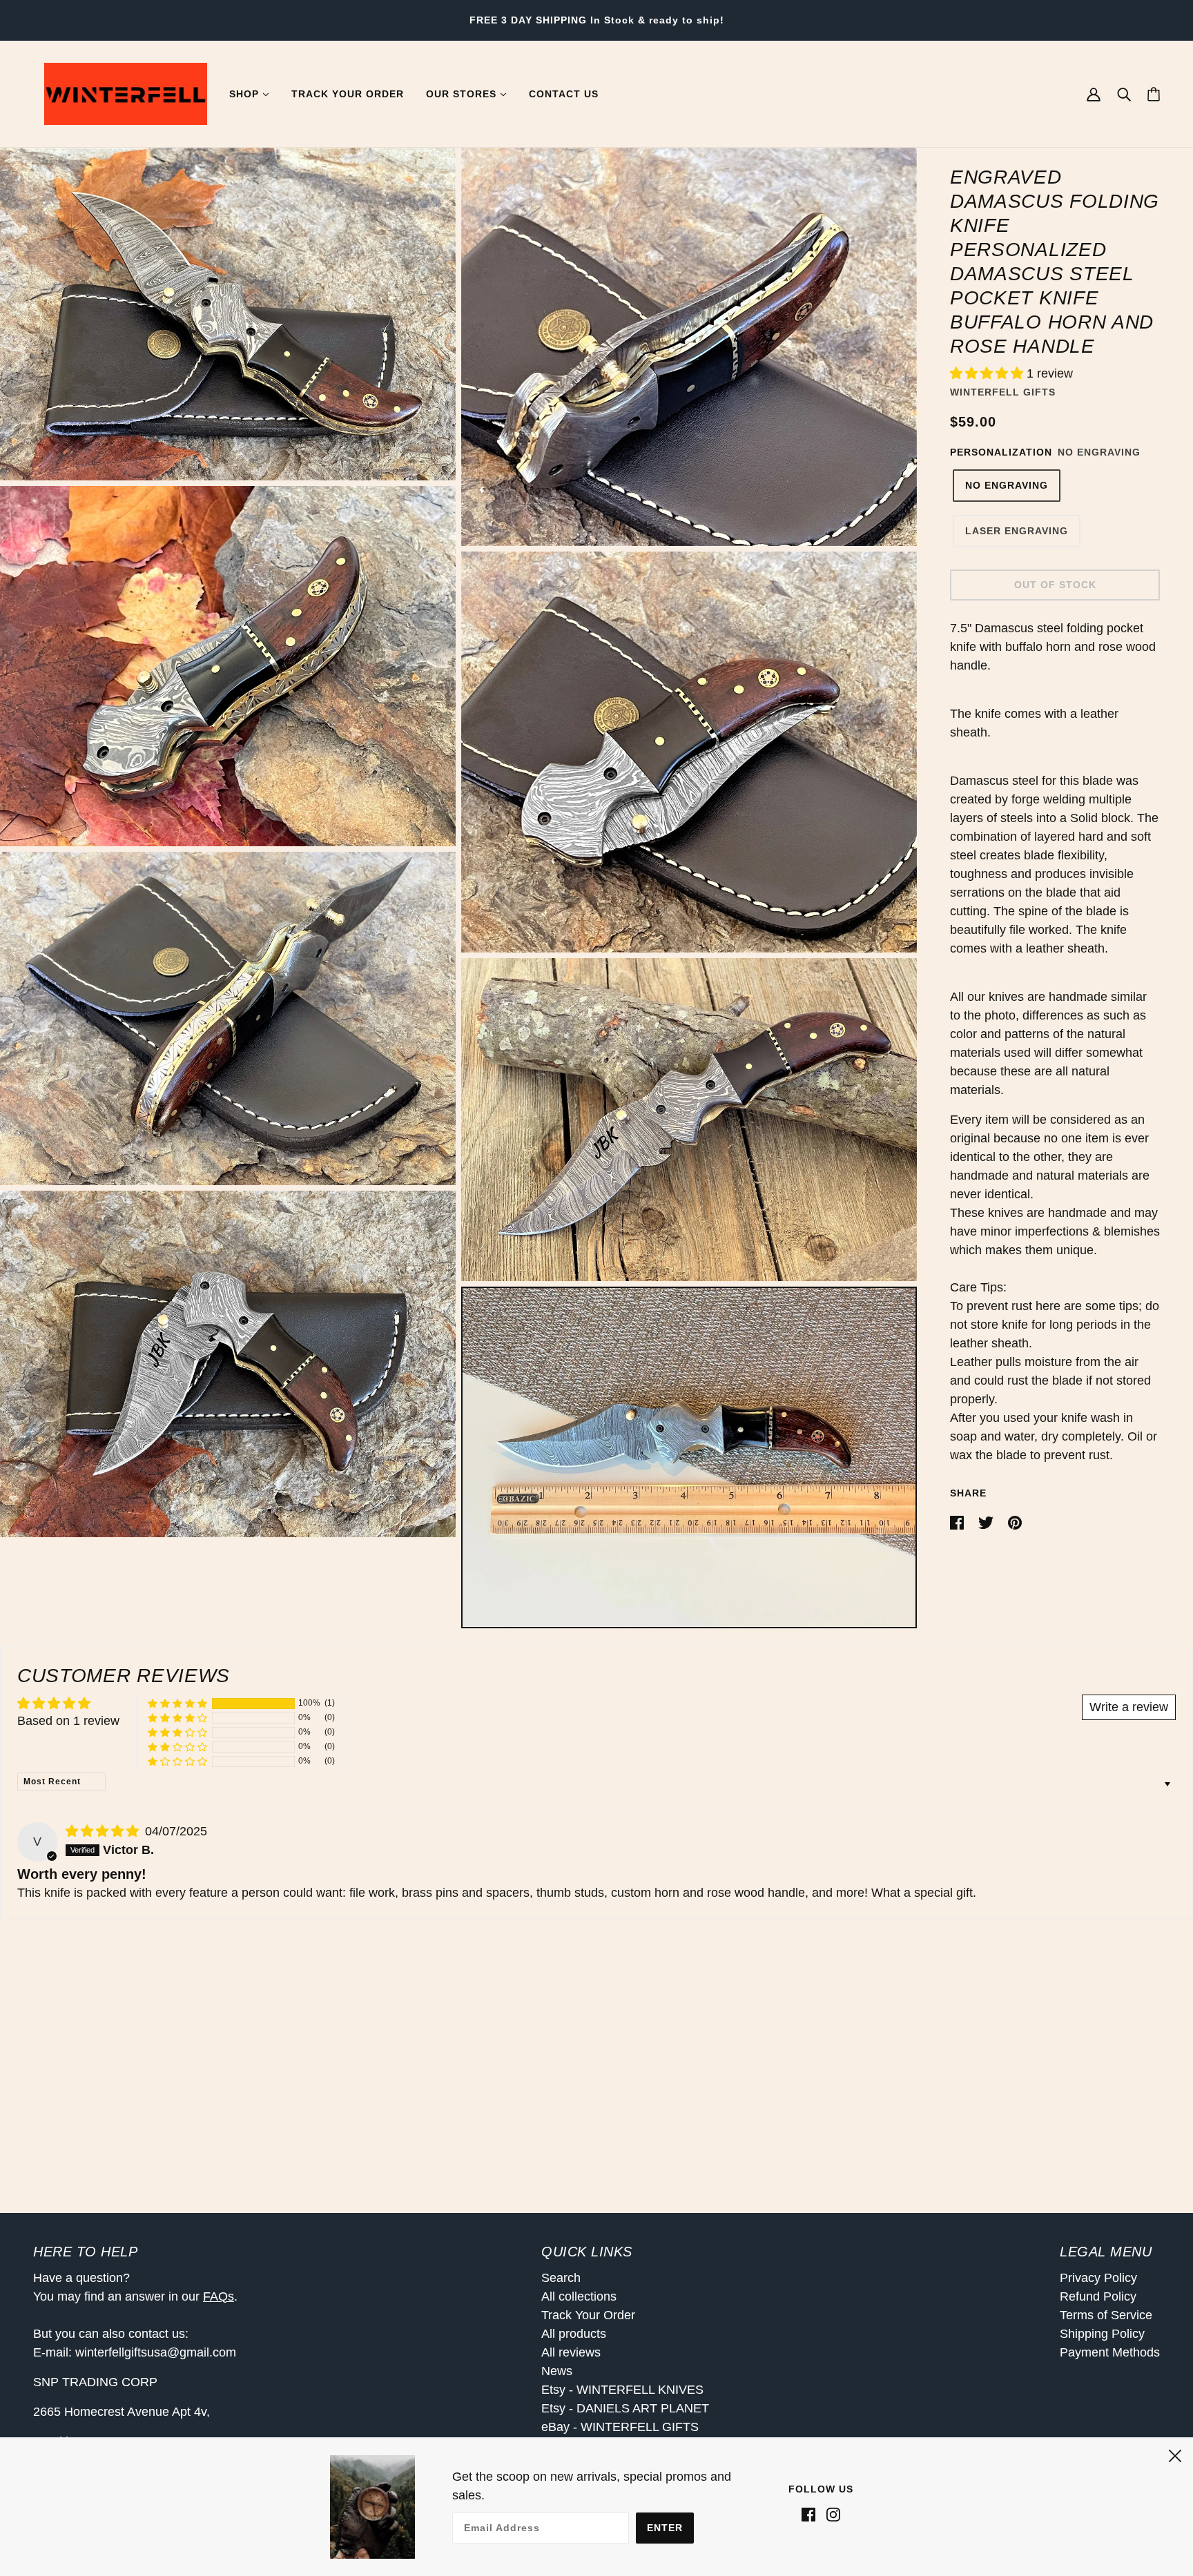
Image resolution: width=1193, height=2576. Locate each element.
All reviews (571, 2352)
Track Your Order (588, 2315)
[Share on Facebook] (959, 1522)
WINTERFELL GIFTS (1003, 391)
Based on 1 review (68, 1721)
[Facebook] (811, 2514)
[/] (126, 93)
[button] (988, 373)
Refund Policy (1098, 2296)
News (557, 2371)
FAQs (219, 2296)
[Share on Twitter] (988, 1522)
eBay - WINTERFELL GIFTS (620, 2427)
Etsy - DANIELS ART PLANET (625, 2408)
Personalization (1001, 451)
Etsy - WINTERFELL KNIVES (622, 2390)
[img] (104, 1831)
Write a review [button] (1129, 1707)
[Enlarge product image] (228, 314)
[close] (1175, 2454)
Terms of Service (1106, 2315)
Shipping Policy (1102, 2334)
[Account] (1094, 94)
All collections (579, 2296)
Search (561, 2278)
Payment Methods (1110, 2352)
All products (574, 2334)
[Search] (1124, 94)
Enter (665, 2528)
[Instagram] (831, 2514)
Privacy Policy (1098, 2278)
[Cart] (1154, 94)
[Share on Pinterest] (1015, 1522)
